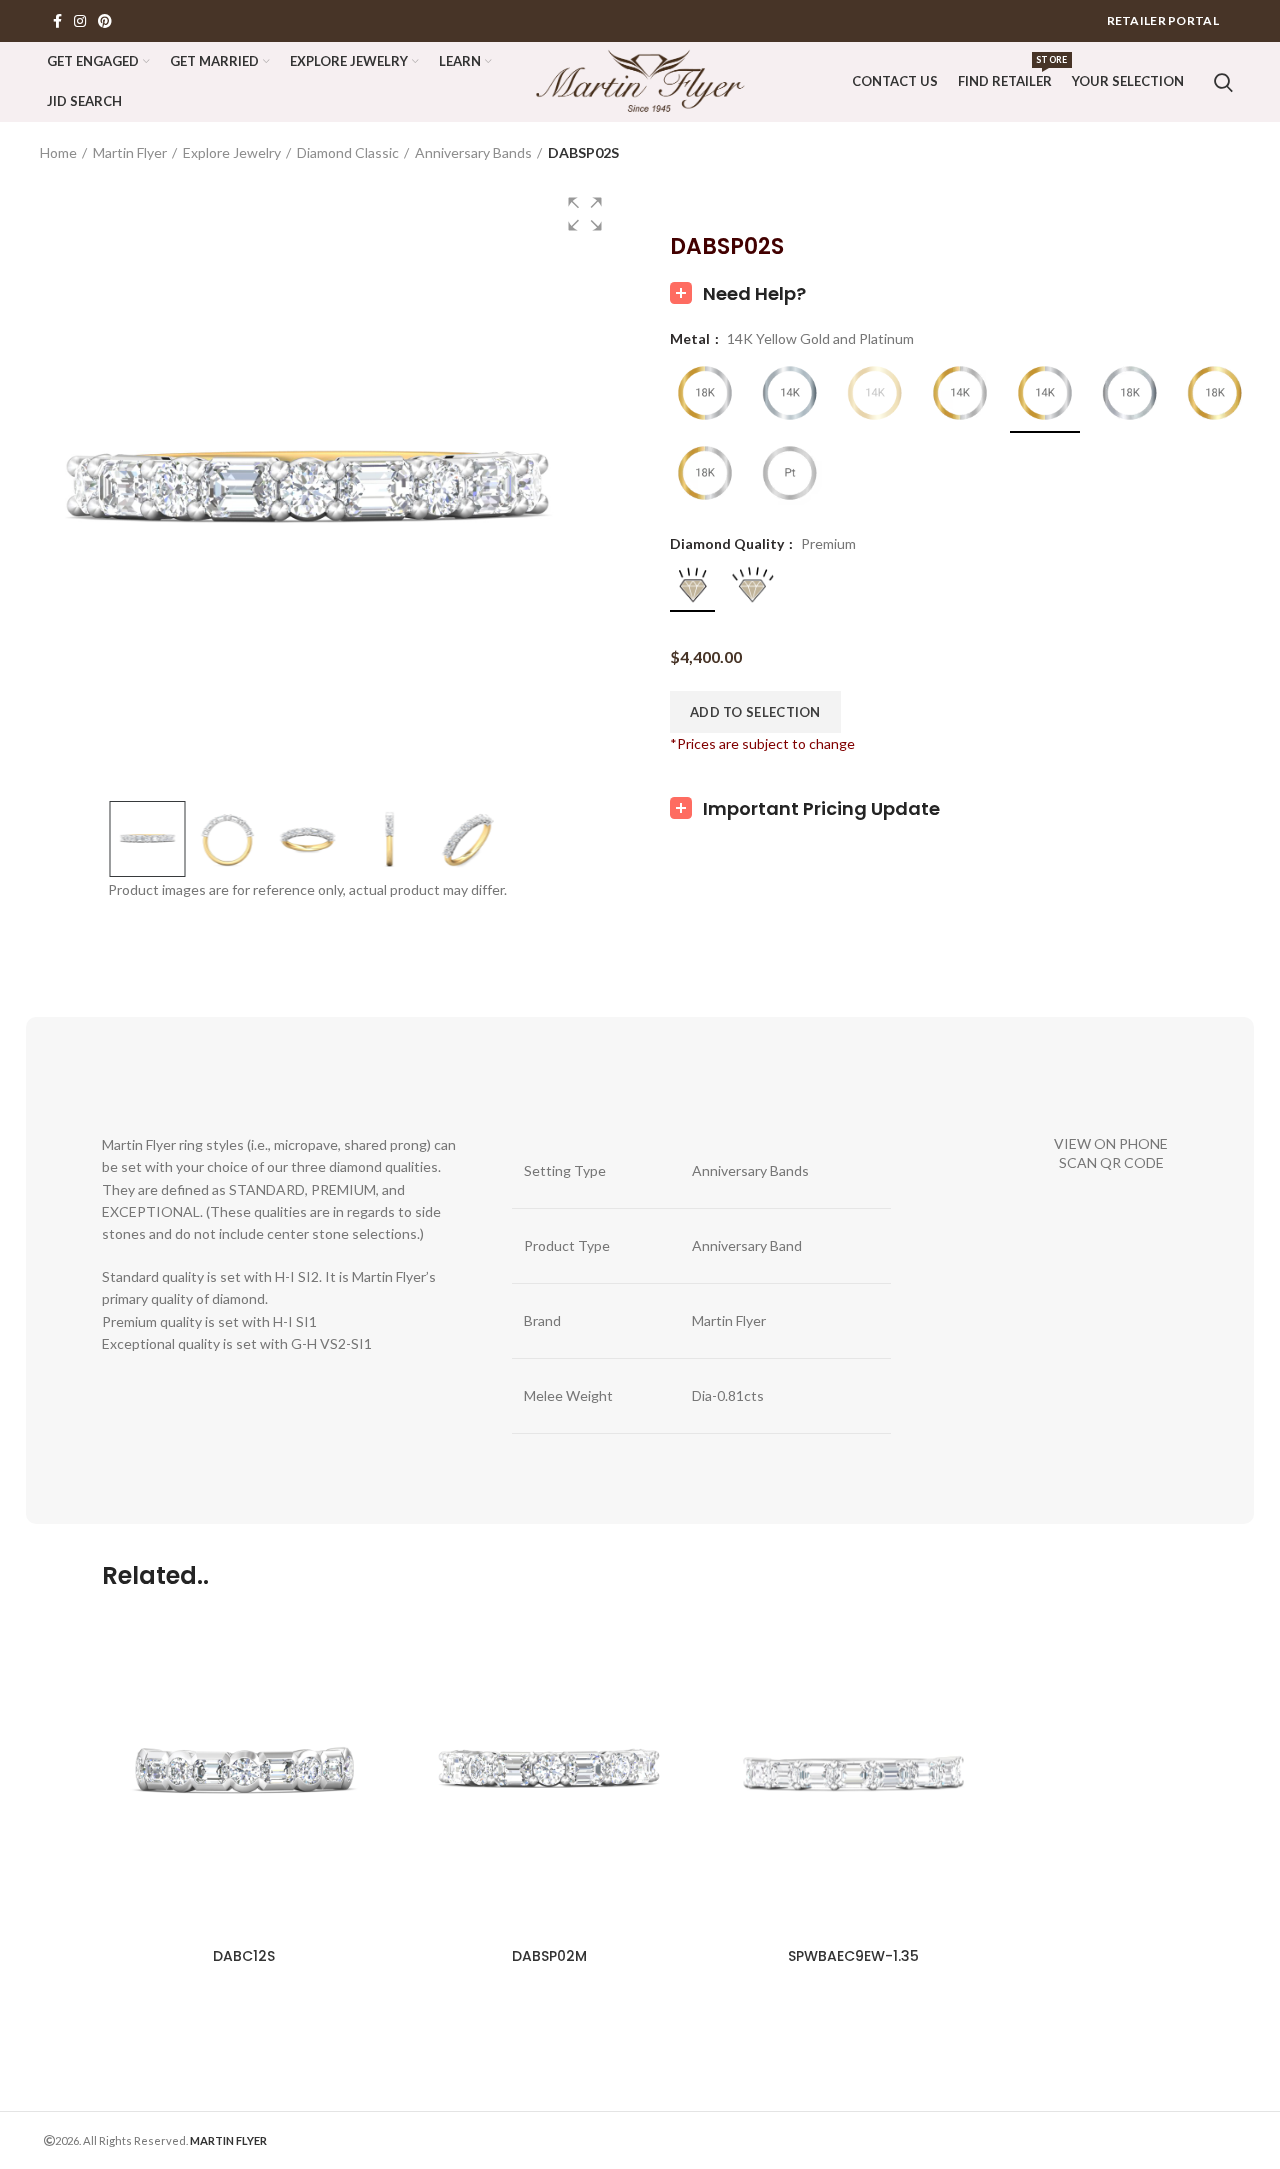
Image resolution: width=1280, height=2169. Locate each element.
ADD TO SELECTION (755, 712)
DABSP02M (549, 1956)
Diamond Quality (728, 544)
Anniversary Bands (473, 152)
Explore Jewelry (232, 152)
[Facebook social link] (57, 21)
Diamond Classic (348, 152)
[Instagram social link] (80, 21)
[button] (585, 214)
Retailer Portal (1163, 20)
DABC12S (244, 1956)
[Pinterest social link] (105, 21)
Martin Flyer (130, 152)
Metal (691, 339)
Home (58, 152)
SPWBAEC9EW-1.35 (853, 1956)
